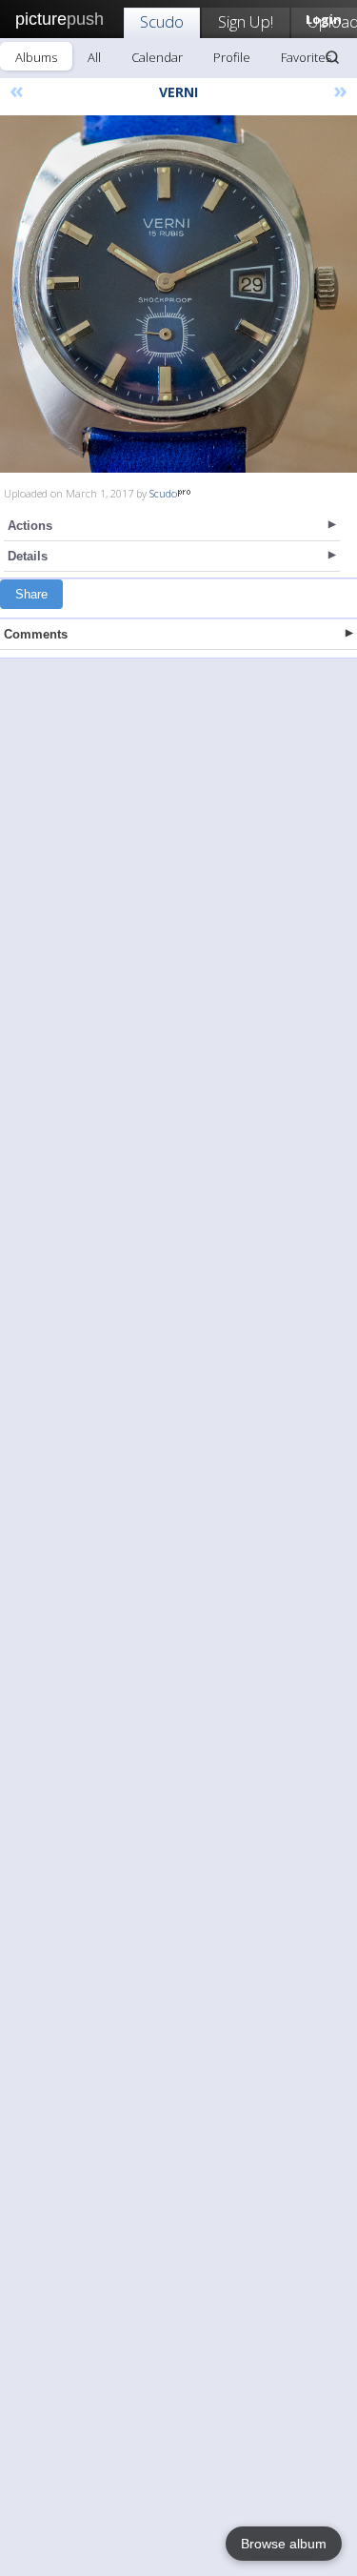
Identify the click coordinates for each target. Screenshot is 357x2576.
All (94, 57)
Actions (30, 526)
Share (31, 594)
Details (28, 556)
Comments (36, 634)
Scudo (162, 21)
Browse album (284, 2544)
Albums (36, 57)
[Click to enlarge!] (178, 294)
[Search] (332, 57)
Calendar (157, 57)
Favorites (306, 57)
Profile (232, 57)
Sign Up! (246, 21)
